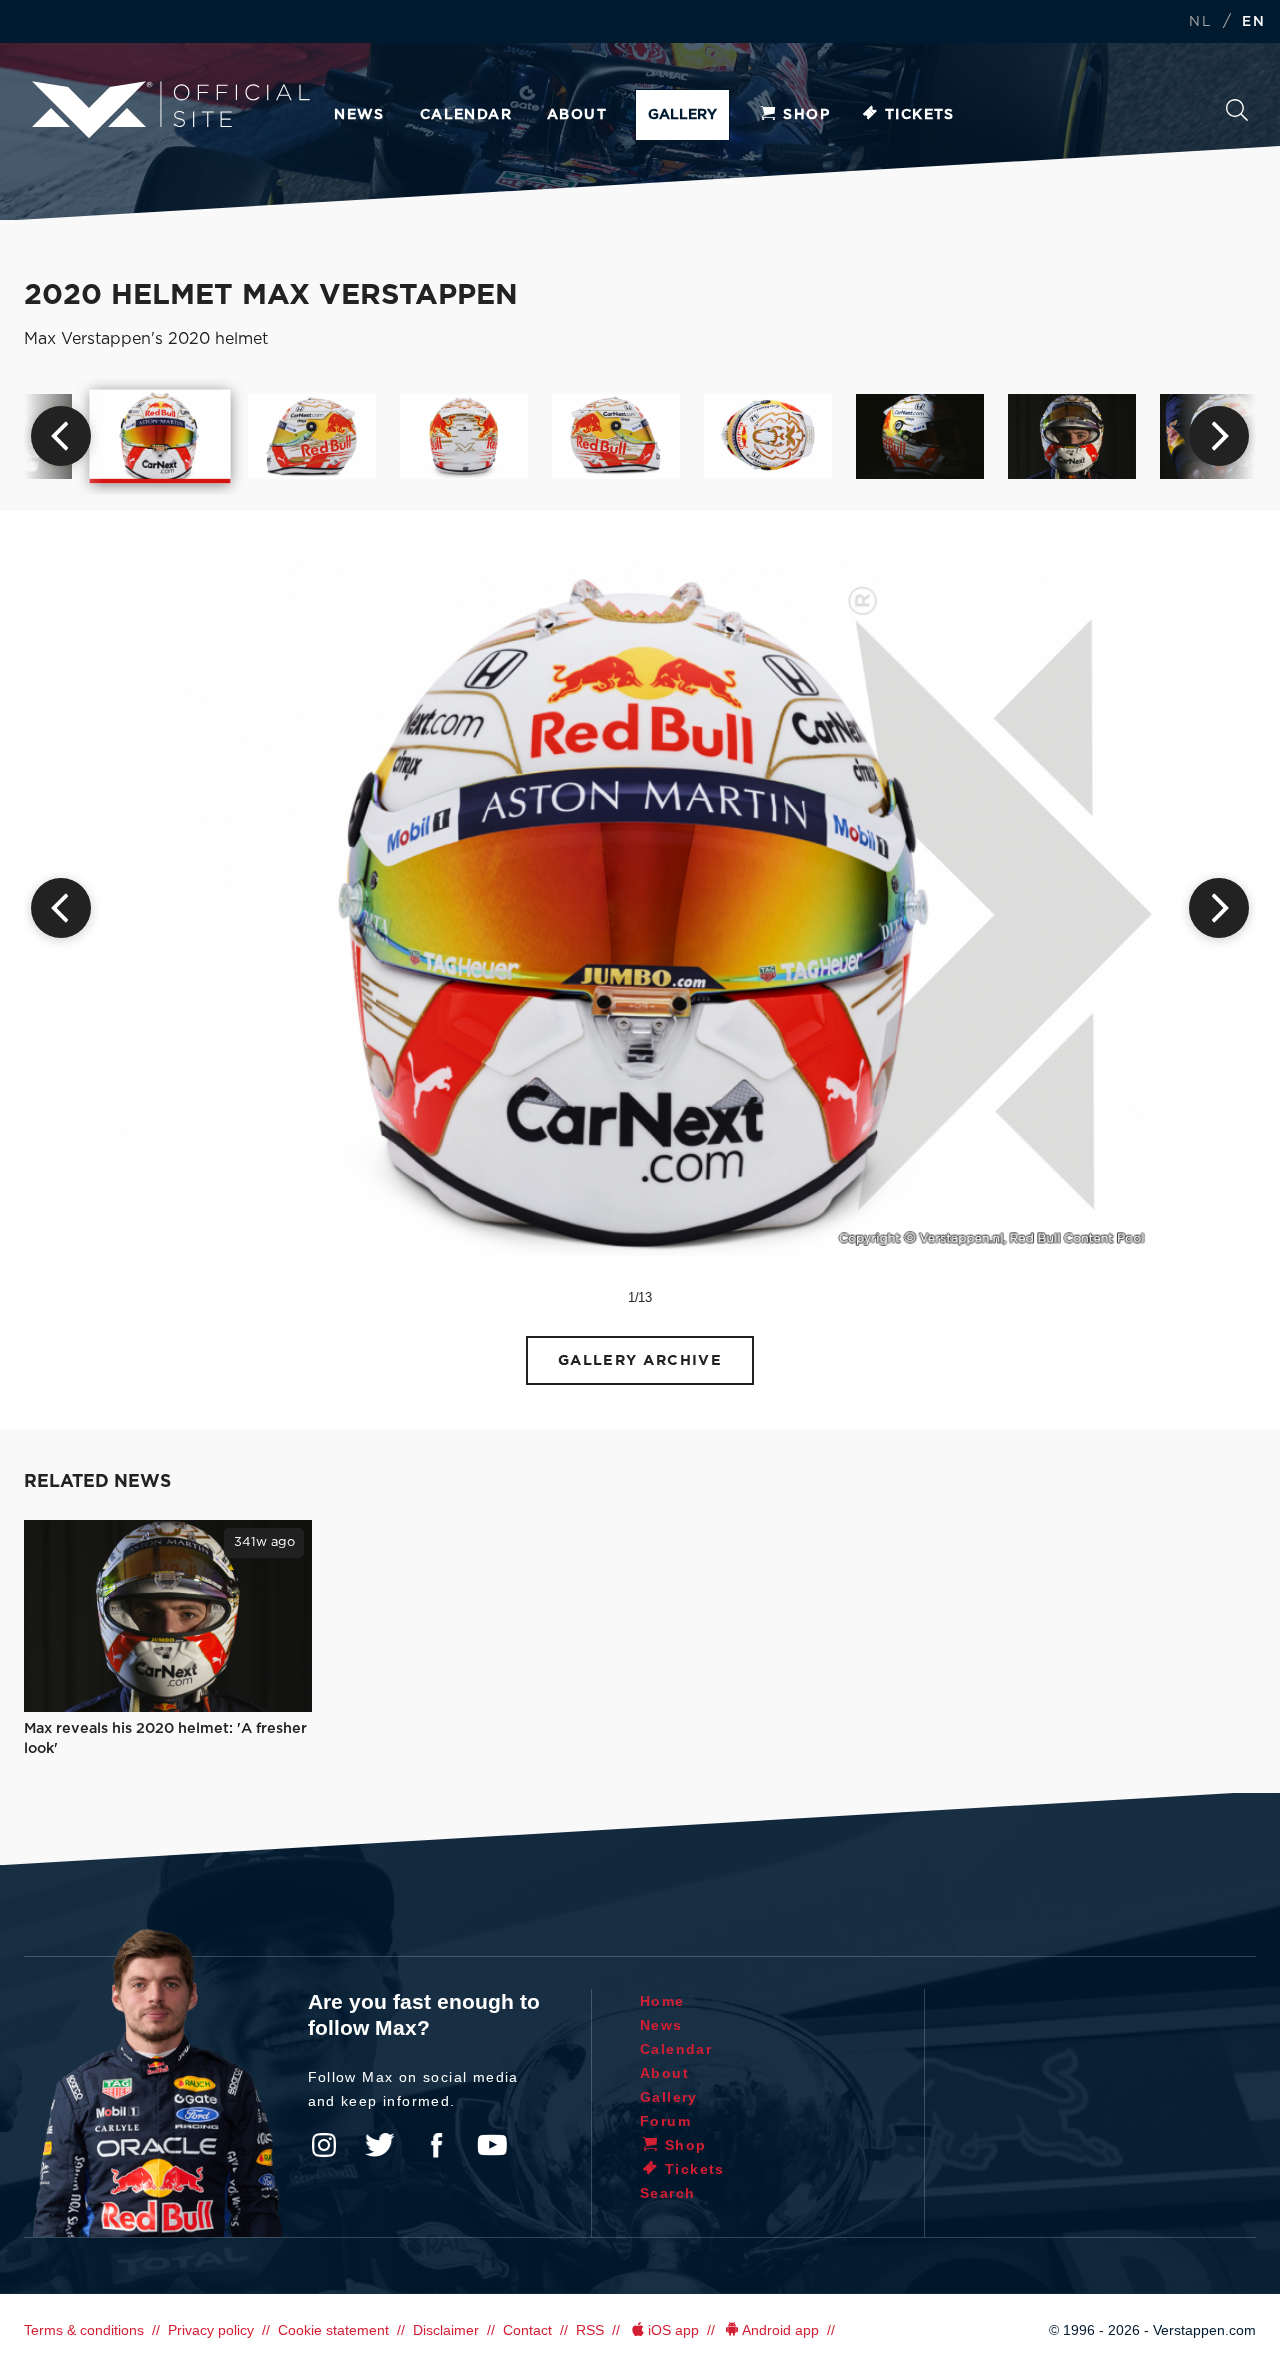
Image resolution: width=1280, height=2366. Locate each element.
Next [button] (1219, 436)
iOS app (673, 2330)
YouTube (492, 2145)
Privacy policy (211, 2330)
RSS (590, 2330)
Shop (806, 115)
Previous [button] (61, 436)
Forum (665, 2121)
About (577, 115)
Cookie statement (333, 2330)
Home (662, 2001)
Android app (780, 2330)
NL (1200, 22)
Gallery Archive (640, 1360)
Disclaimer (446, 2330)
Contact (527, 2330)
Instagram (324, 2145)
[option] (160, 436)
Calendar (466, 115)
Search (1237, 115)
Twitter (380, 2145)
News (359, 115)
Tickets (920, 115)
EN (1253, 22)
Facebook (436, 2145)
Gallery (682, 115)
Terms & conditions (84, 2330)
